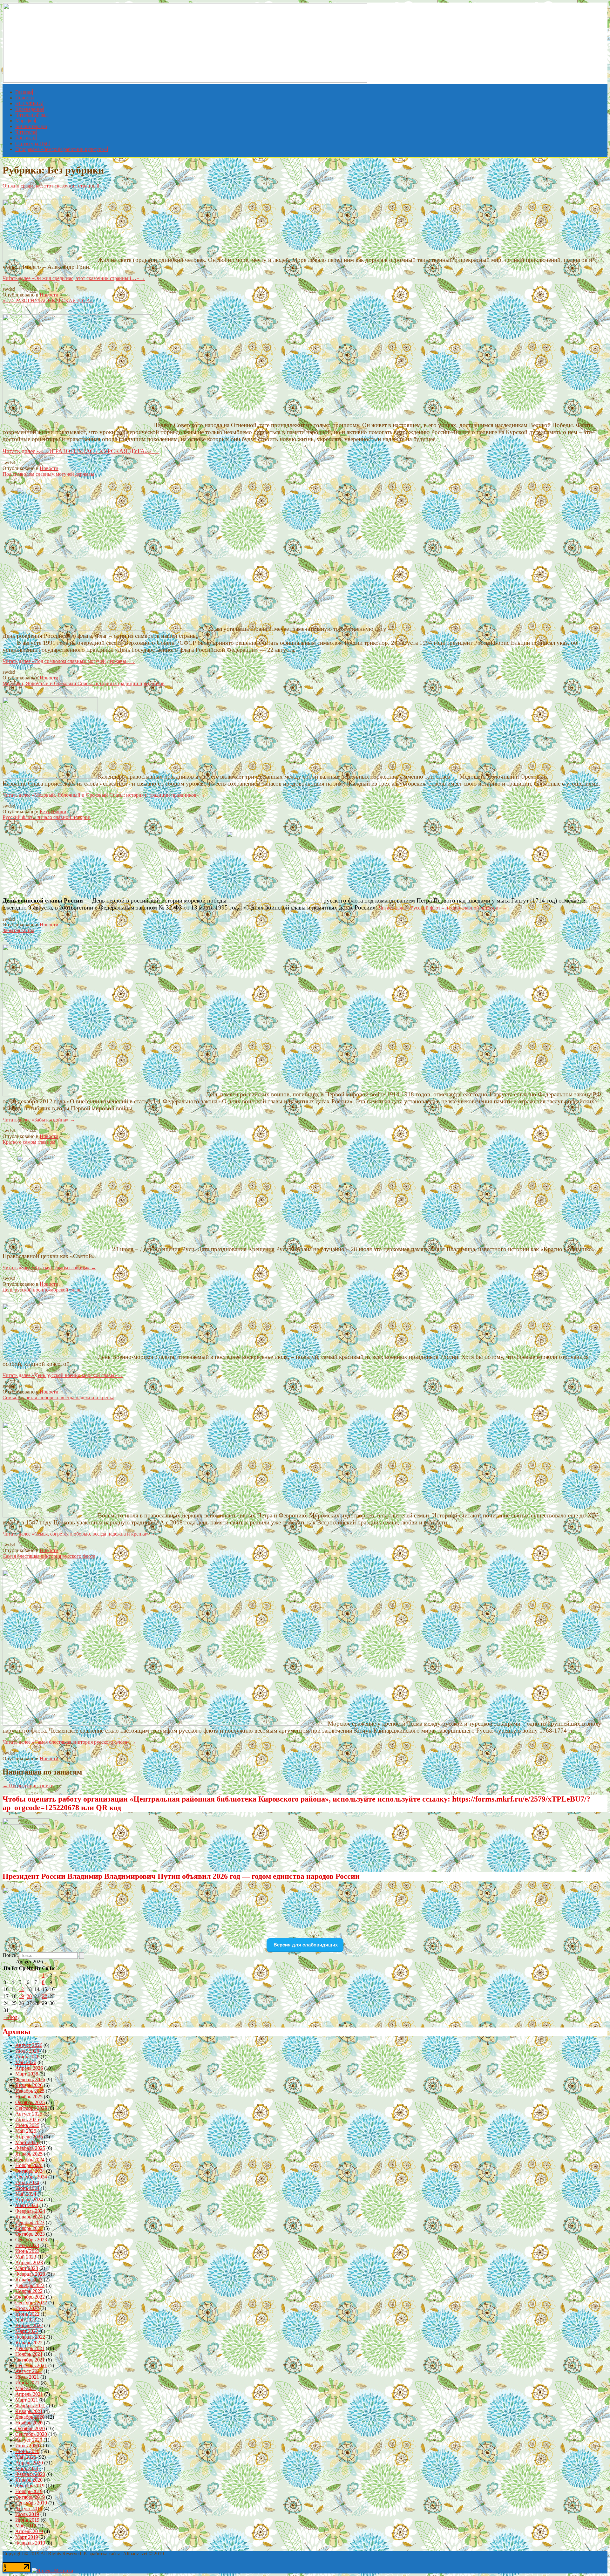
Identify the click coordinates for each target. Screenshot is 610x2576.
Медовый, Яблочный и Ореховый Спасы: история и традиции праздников (84, 683)
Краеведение (29, 109)
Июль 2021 (27, 2377)
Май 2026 (26, 2062)
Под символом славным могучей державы (48, 474)
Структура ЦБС (32, 143)
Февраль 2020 (30, 2474)
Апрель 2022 (29, 2325)
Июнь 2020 (27, 2451)
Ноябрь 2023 (29, 2228)
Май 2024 (26, 2194)
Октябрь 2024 (30, 2171)
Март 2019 (27, 2537)
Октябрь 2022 (30, 2297)
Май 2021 (26, 2388)
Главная (24, 92)
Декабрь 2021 (30, 2348)
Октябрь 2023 (30, 2234)
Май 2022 (26, 2320)
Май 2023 (26, 2257)
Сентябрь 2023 (31, 2240)
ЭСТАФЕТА (29, 103)
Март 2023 (27, 2268)
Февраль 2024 (30, 2211)
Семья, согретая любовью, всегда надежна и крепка (58, 1397)
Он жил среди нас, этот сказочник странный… (54, 186)
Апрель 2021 (29, 2394)
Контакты (26, 138)
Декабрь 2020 (30, 2417)
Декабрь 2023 (30, 2222)
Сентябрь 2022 (31, 2303)
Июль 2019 (27, 2514)
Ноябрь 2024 (29, 2165)
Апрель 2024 (29, 2200)
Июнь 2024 (27, 2188)
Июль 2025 (27, 2119)
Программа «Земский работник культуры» (61, 149)
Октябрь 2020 (30, 2428)
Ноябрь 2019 (29, 2491)
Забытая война (18, 930)
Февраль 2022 (30, 2337)
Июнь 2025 (27, 2125)
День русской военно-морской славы (43, 1290)
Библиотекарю (31, 126)
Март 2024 (27, 2205)
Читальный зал (31, 115)
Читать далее (74, 278)
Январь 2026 (29, 2085)
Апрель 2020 (29, 2463)
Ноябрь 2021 (29, 2354)
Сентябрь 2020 (31, 2434)
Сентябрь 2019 (31, 2503)
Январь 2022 (29, 2343)
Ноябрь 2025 (29, 2097)
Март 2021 (27, 2400)
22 (44, 1996)
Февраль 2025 (30, 2148)
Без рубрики (53, 811)
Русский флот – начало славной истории (47, 817)
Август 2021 (29, 2371)
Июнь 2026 (27, 2057)
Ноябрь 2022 (29, 2291)
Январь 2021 (29, 2411)
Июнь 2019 (27, 2520)
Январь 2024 (29, 2217)
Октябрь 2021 (30, 2360)
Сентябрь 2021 (31, 2365)
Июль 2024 (27, 2182)
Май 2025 (26, 2131)
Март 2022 (27, 2331)
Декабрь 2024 (30, 2160)
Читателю (26, 132)
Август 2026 (29, 2045)
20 (29, 1996)
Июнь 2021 (27, 2383)
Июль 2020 (27, 2446)
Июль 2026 (27, 2051)
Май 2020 (26, 2457)
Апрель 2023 (29, 2263)
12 (21, 1989)
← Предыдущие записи (28, 1785)
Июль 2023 (27, 2245)
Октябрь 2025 (30, 2102)
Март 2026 (27, 2074)
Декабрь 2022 (30, 2285)
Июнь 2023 (27, 2251)
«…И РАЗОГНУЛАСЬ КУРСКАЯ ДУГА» (48, 300)
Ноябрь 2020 (29, 2423)
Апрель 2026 (29, 2068)
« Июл (10, 2017)
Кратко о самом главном (29, 1142)
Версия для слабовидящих (305, 1945)
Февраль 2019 (30, 2543)
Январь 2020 (29, 2480)
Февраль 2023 (30, 2274)
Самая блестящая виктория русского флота (49, 1556)
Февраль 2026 (30, 2079)
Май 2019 (26, 2526)
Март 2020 (27, 2468)
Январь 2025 (29, 2154)
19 (21, 1996)
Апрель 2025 (29, 2137)
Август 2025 (29, 2114)
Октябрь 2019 (30, 2497)
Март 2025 (27, 2142)
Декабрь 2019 (30, 2486)
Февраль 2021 (30, 2406)
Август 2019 (29, 2508)
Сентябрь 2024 (31, 2177)
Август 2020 (29, 2440)
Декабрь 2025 (30, 2091)
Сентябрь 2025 (31, 2108)
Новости (25, 98)
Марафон (25, 121)
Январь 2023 (29, 2280)
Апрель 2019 (29, 2531)
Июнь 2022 (27, 2314)
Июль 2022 (27, 2308)
